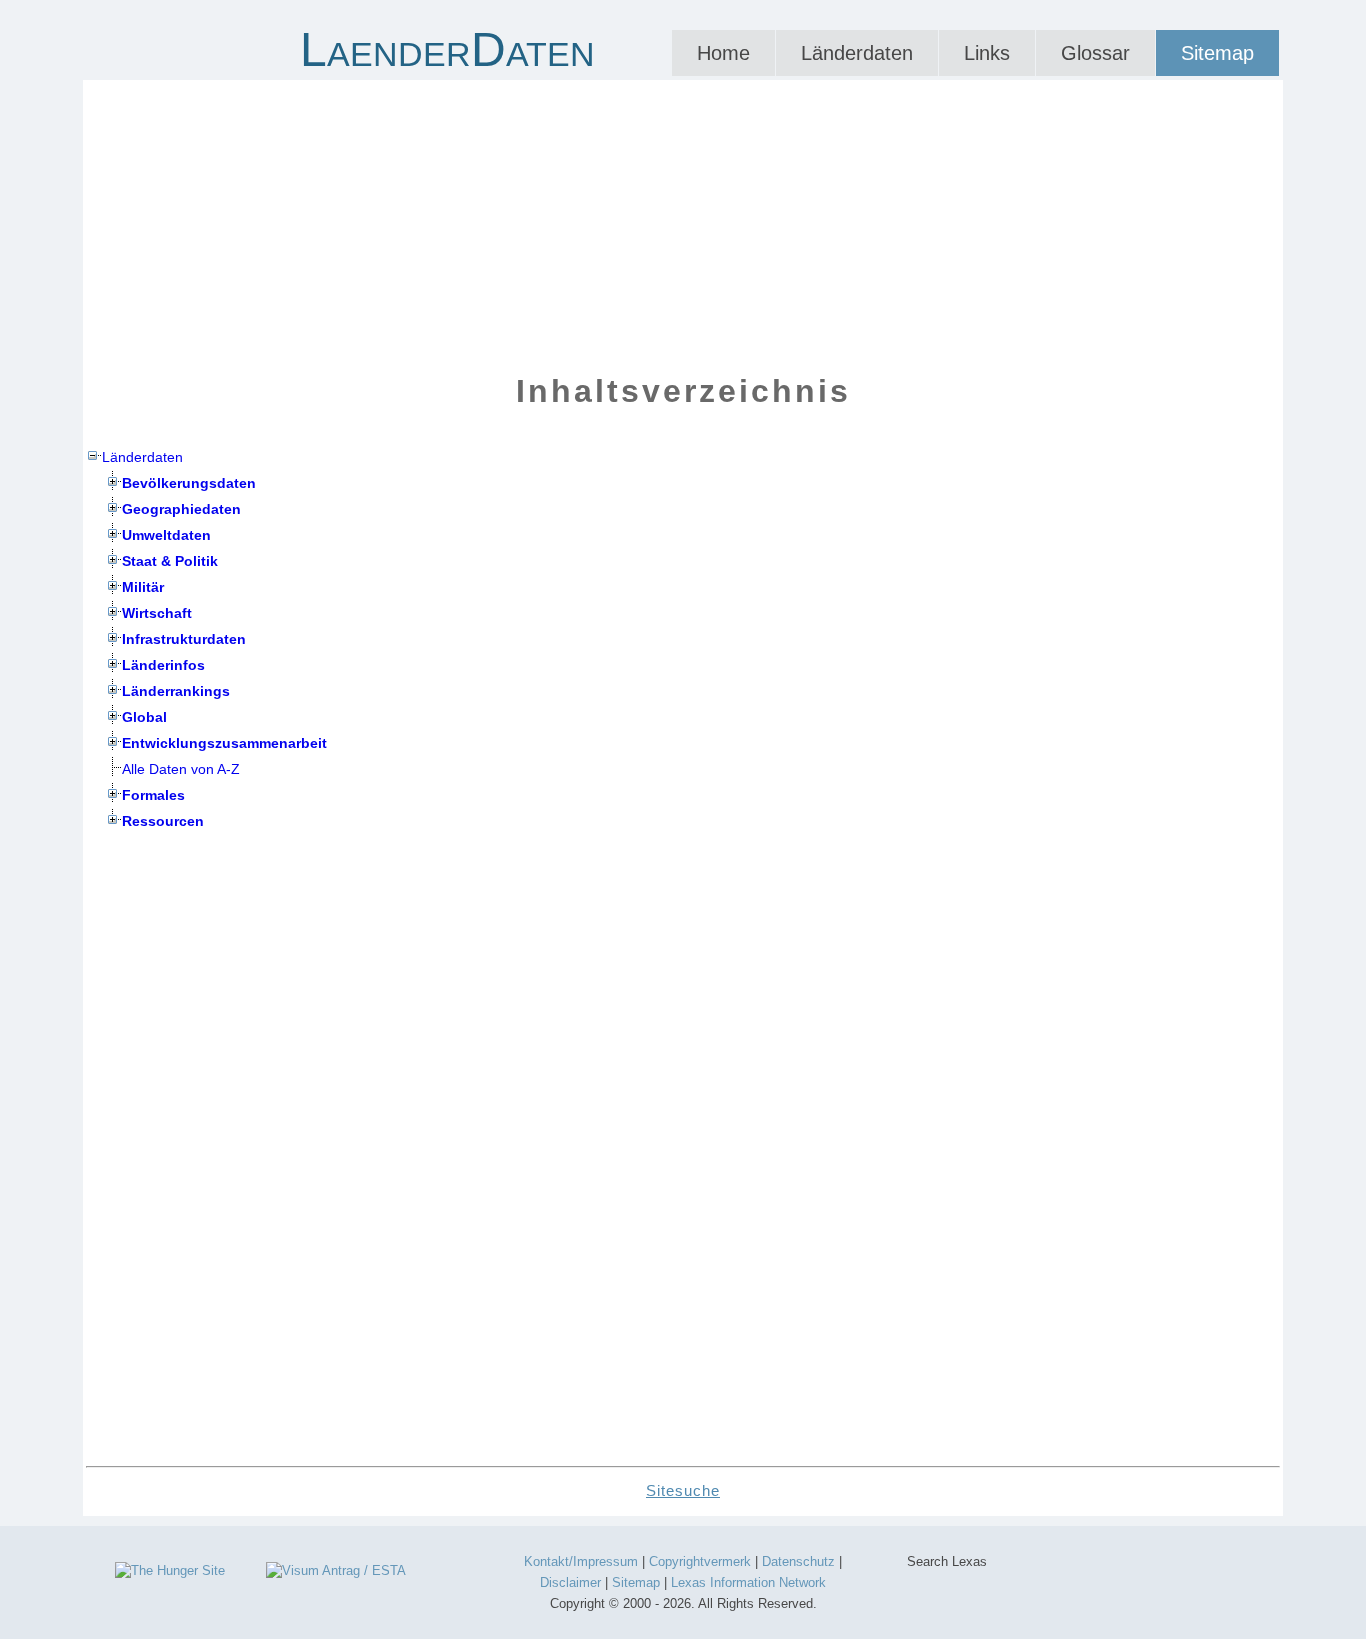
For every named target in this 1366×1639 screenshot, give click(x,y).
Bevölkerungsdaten (189, 483)
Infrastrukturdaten (184, 639)
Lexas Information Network (748, 1582)
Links (987, 53)
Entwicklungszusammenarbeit (224, 743)
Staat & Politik (170, 561)
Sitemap (1217, 53)
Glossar (1095, 53)
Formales (153, 795)
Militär (143, 587)
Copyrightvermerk (700, 1561)
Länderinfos (163, 665)
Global (144, 717)
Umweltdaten (166, 535)
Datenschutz (798, 1561)
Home (723, 53)
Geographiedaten (181, 509)
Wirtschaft (157, 613)
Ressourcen (163, 821)
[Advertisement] (683, 220)
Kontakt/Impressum (581, 1561)
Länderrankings (176, 691)
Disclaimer (570, 1582)
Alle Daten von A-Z (181, 769)
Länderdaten (857, 53)
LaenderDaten (447, 49)
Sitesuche (683, 1490)
